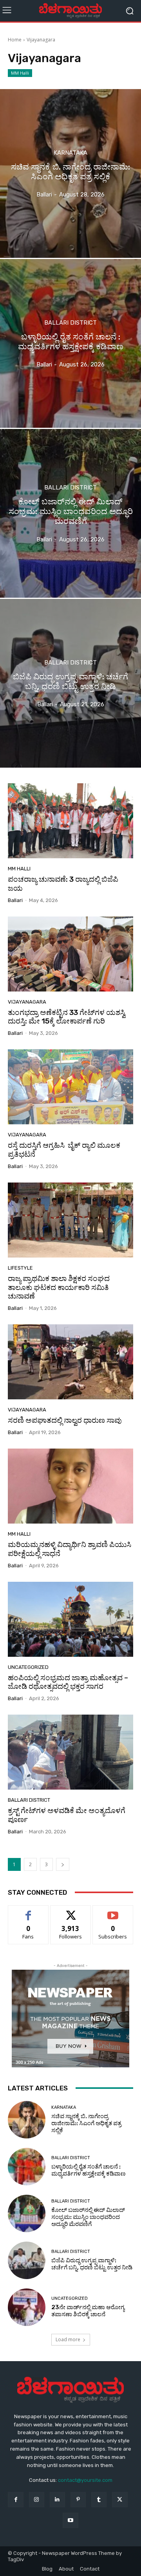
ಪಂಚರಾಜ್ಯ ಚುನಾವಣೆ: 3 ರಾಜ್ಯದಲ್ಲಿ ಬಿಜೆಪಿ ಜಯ (63, 884)
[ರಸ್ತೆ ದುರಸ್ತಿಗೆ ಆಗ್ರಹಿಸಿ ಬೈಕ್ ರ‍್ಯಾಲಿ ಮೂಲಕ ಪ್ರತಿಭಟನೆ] (70, 1087)
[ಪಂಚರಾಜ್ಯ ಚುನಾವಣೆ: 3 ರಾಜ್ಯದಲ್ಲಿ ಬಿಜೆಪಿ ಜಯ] (70, 821)
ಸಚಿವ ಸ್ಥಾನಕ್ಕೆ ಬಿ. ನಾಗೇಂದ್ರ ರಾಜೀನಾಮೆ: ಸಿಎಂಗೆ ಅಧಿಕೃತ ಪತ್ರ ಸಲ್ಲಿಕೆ (86, 2123)
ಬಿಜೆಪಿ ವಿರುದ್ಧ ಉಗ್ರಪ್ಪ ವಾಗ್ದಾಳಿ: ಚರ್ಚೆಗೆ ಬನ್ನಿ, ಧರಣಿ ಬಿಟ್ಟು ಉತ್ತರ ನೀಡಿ (92, 2264)
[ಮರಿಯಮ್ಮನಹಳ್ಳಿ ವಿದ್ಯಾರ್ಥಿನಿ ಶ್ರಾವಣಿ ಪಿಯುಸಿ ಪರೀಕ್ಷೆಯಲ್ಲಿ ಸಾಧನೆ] (70, 1486)
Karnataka (70, 153)
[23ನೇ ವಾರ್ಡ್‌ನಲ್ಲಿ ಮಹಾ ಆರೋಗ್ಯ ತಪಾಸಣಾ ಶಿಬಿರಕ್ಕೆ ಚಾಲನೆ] (27, 2307)
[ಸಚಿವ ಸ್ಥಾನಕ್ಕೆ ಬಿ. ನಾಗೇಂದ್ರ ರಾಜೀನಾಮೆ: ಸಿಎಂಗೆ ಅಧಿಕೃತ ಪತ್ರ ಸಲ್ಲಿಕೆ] (70, 173)
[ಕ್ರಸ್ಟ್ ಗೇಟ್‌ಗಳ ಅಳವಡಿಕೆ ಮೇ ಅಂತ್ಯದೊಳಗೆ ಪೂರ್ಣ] (70, 1752)
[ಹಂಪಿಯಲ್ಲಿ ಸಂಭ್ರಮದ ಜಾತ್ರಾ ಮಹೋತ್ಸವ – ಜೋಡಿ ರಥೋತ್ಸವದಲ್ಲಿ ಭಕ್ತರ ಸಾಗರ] (70, 1619)
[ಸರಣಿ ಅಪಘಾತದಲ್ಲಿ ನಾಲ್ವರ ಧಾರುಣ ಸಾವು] (70, 1362)
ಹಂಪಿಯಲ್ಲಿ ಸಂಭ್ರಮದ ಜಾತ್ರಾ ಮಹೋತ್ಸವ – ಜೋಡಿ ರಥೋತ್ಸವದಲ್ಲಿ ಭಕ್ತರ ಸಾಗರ (68, 1682)
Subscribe (113, 1911)
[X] (120, 2500)
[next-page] (63, 1864)
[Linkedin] (57, 2500)
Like (28, 1911)
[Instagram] (37, 2500)
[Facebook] (15, 2500)
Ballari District (70, 323)
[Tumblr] (99, 2500)
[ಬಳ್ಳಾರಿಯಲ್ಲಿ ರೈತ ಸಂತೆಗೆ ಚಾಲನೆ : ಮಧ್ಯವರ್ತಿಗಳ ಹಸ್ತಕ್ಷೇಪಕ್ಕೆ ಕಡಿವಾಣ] (70, 343)
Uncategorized (28, 1667)
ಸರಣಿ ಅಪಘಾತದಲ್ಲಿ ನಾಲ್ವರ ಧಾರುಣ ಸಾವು (65, 1420)
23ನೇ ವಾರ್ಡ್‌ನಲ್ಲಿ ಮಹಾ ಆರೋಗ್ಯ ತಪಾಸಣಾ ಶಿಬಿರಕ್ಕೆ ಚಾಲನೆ (88, 2311)
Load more (68, 2339)
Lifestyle (20, 1268)
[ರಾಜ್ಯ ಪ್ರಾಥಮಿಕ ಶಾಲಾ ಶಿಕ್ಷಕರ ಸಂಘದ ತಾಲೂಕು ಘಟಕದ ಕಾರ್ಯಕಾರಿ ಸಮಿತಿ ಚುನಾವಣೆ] (70, 1220)
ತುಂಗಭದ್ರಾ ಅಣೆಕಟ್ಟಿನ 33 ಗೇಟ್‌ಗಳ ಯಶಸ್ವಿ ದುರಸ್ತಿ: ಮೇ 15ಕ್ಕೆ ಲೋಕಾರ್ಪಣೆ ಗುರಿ (67, 1017)
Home (15, 40)
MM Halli (20, 73)
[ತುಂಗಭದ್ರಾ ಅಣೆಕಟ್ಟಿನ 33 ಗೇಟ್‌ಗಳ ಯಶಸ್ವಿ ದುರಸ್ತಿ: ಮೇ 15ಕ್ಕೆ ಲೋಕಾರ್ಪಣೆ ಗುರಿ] (70, 954)
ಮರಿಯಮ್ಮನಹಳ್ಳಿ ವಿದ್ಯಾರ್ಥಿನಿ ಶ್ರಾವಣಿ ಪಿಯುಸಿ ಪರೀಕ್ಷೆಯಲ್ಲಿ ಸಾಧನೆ (70, 1549)
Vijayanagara (27, 1002)
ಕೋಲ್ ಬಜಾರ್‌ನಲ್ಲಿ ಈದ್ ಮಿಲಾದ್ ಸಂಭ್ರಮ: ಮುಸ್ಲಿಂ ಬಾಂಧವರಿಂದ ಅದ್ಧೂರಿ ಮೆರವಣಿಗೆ (88, 2217)
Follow (71, 1911)
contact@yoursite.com (85, 2480)
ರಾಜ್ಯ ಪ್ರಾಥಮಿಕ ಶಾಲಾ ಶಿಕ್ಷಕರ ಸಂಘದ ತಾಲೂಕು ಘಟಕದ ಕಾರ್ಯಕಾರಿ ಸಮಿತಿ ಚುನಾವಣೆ (59, 1287)
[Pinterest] (78, 2500)
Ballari (15, 900)
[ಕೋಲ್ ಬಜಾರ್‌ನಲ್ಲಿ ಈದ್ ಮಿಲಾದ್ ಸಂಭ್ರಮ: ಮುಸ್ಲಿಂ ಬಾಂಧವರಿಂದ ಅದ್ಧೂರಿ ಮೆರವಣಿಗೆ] (70, 513)
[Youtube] (70, 2520)
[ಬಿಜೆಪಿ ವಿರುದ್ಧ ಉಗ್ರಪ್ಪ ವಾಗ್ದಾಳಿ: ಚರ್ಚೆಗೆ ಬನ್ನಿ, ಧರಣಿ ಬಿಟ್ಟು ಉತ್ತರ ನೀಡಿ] (70, 683)
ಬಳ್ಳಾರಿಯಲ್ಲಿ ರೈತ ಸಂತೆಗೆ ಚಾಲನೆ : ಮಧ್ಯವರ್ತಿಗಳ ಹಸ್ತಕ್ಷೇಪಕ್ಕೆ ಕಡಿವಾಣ (89, 2170)
